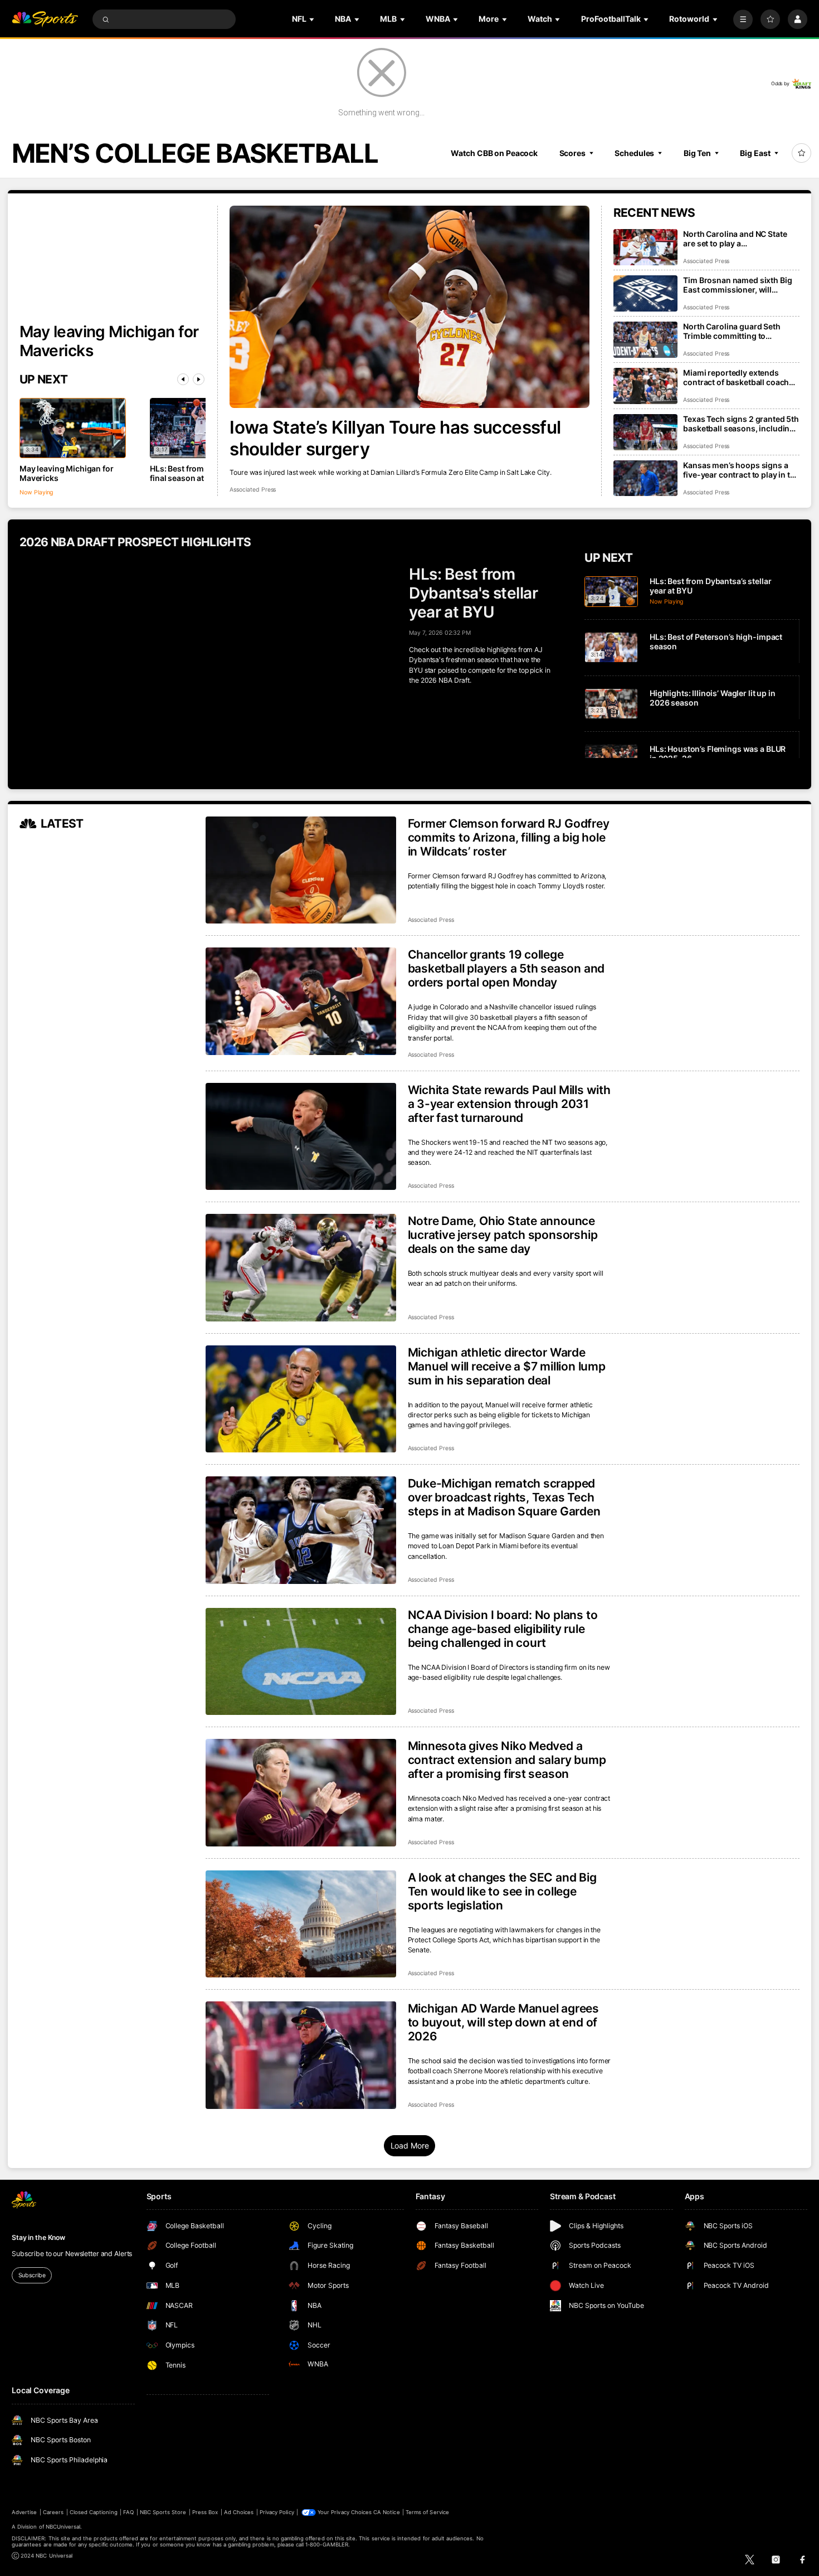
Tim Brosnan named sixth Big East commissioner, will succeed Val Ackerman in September (737, 285)
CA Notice (386, 2512)
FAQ (128, 2512)
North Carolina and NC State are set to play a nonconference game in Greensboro (735, 239)
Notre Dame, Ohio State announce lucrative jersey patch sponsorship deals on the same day (503, 1235)
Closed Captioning (94, 2512)
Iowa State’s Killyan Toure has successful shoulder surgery (395, 438)
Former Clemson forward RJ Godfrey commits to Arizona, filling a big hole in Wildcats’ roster (509, 837)
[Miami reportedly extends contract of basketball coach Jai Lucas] (645, 386)
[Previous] (183, 379)
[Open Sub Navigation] (313, 19)
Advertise (24, 2512)
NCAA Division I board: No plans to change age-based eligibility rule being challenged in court (503, 1629)
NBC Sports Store (163, 2512)
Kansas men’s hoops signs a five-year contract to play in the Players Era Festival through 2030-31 (741, 470)
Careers (53, 2512)
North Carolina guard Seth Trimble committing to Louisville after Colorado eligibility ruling (732, 331)
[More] (743, 19)
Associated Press (253, 490)
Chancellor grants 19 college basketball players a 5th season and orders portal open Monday (506, 968)
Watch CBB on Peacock (494, 153)
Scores (572, 153)
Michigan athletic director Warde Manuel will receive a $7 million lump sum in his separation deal (507, 1366)
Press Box (205, 2512)
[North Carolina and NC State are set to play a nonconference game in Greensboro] (645, 247)
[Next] (199, 379)
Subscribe (32, 2275)
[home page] (45, 19)
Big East (755, 153)
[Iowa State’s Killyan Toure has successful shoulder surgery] (409, 307)
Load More (410, 2145)
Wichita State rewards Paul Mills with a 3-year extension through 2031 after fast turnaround (509, 1104)
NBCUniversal (63, 2527)
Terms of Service (427, 2512)
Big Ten (697, 153)
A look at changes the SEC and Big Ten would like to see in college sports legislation (502, 1891)
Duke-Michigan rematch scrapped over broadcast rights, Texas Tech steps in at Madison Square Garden (504, 1497)
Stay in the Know (38, 2237)
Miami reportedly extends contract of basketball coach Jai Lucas (736, 377)
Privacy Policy (277, 2512)
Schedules (634, 153)
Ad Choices (239, 2512)
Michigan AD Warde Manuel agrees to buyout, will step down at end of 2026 (504, 2022)
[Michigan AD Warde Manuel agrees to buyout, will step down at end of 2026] (301, 2055)
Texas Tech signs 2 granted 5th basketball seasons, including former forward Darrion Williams (741, 424)
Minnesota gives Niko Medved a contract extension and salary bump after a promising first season (507, 1760)
